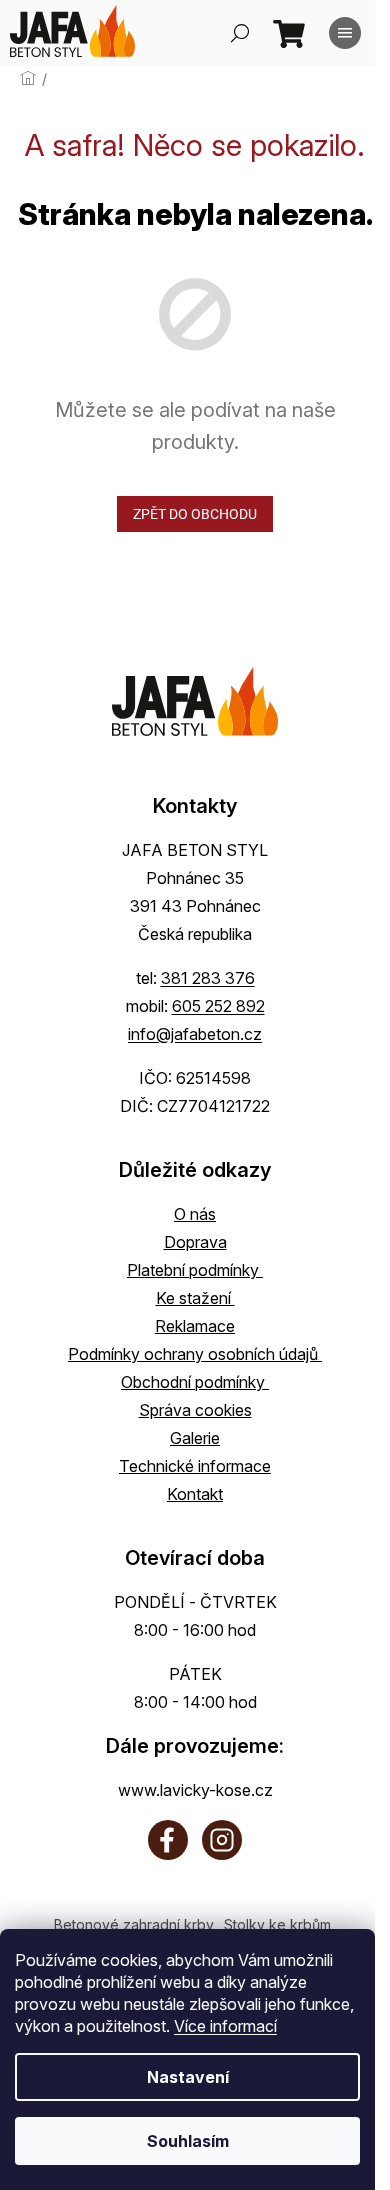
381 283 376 (208, 978)
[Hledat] (240, 33)
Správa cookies (195, 1410)
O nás (195, 1214)
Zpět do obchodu (195, 514)
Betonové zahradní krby (134, 1924)
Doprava (195, 1242)
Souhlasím (188, 2141)
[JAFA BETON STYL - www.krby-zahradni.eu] (195, 701)
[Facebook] (168, 1840)
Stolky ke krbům (277, 1924)
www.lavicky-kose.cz (195, 1790)
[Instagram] (222, 1840)
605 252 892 (218, 1006)
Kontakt (195, 1494)
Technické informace (195, 1466)
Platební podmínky (195, 1270)
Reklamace (195, 1326)
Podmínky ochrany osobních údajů (195, 1354)
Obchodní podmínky (195, 1382)
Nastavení (188, 2077)
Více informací (225, 2026)
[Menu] (345, 33)
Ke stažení (195, 1298)
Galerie (195, 1438)
